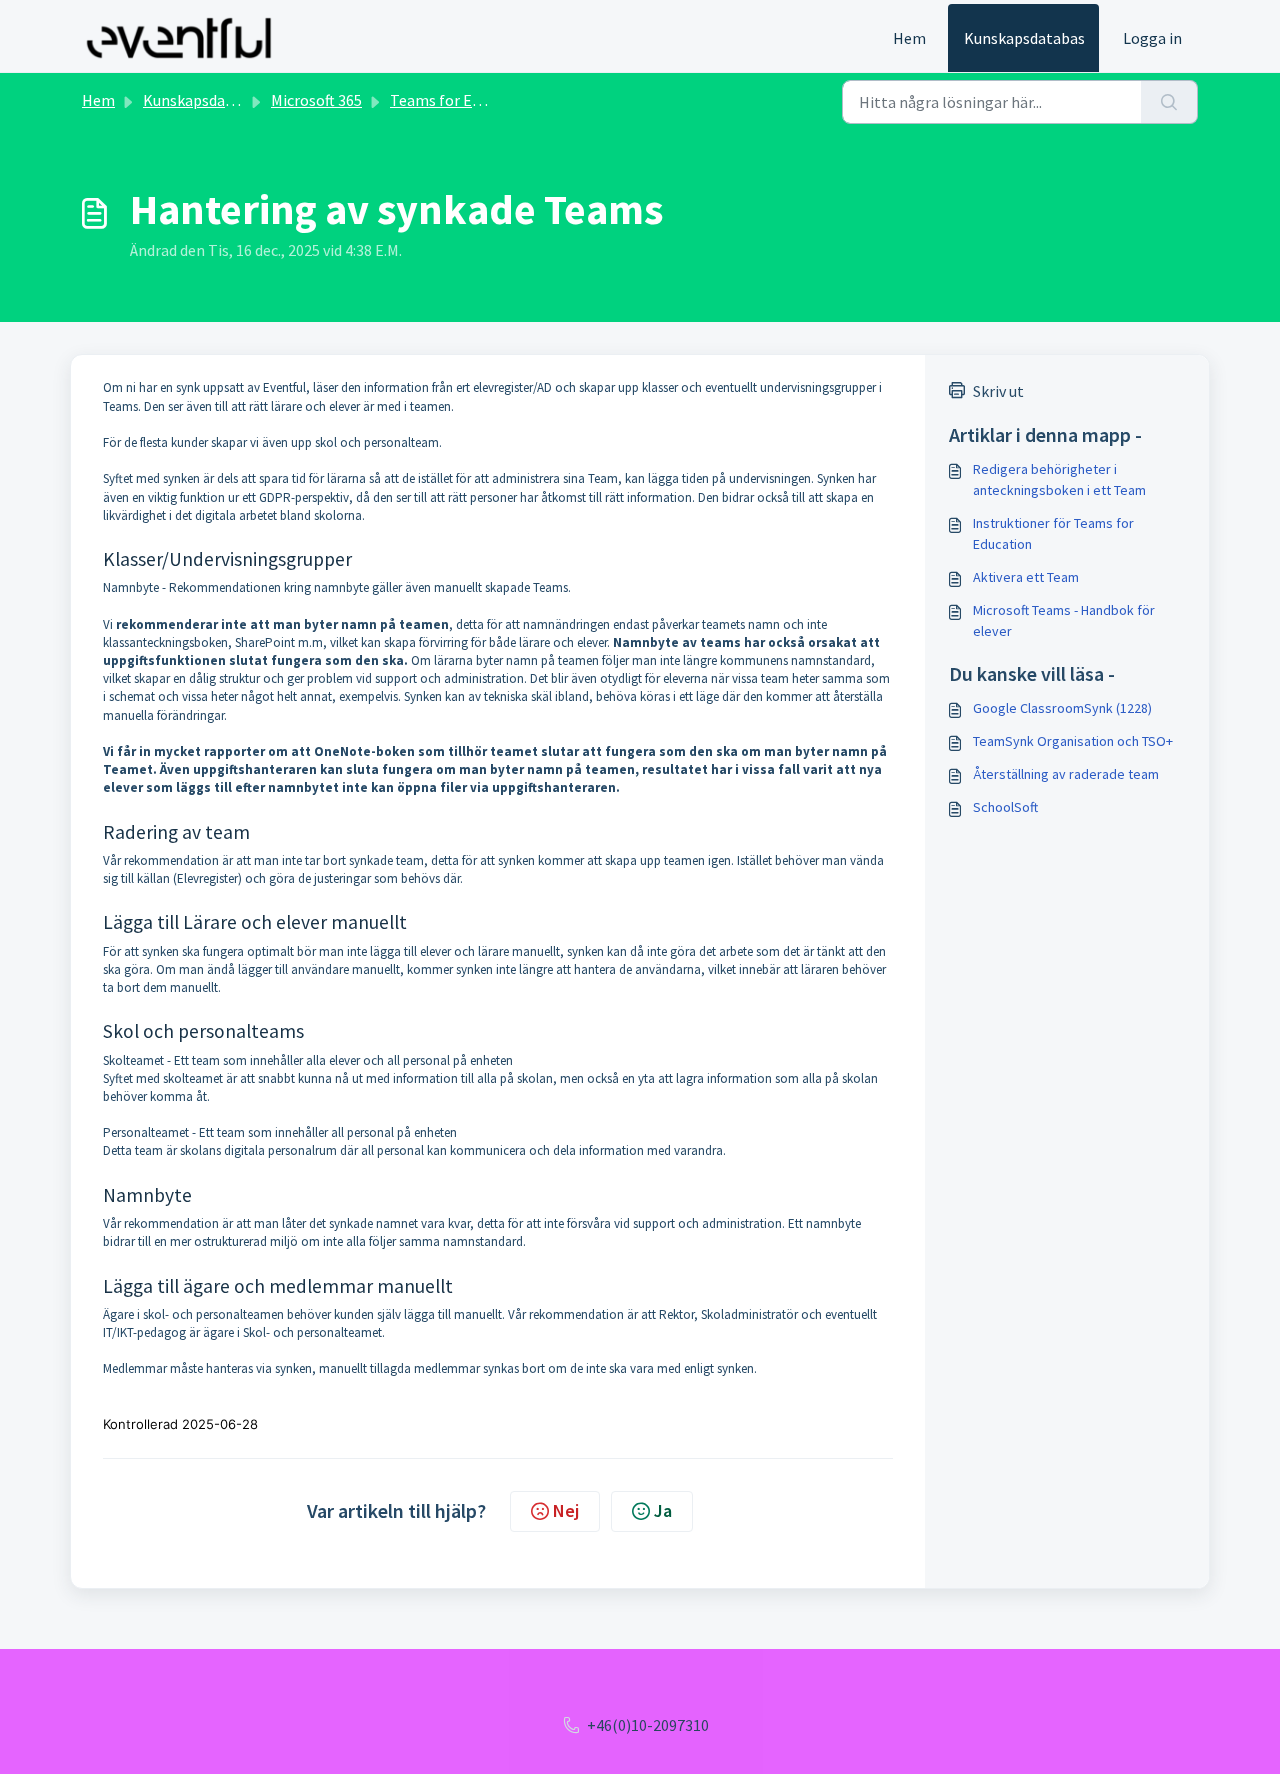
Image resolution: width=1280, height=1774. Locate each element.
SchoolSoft (1005, 807)
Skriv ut (998, 391)
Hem (909, 38)
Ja (663, 1510)
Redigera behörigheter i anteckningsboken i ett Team (1059, 479)
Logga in (1152, 38)
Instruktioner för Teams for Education (1053, 533)
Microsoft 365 (316, 100)
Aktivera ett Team (1026, 577)
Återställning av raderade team (1066, 774)
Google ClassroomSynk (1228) (1062, 708)
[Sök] (1169, 102)
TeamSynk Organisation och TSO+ (1073, 741)
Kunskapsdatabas (1024, 38)
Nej (566, 1510)
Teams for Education (461, 100)
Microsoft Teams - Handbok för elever (1064, 620)
